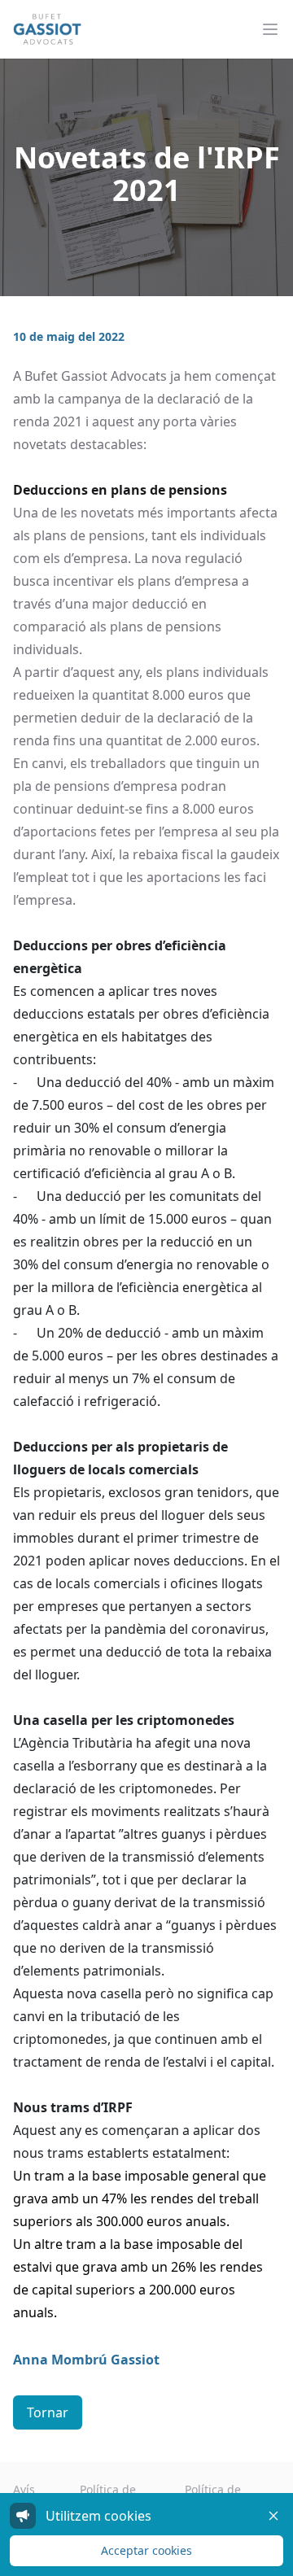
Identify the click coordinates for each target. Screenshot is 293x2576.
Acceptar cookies (146, 2550)
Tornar (48, 2412)
